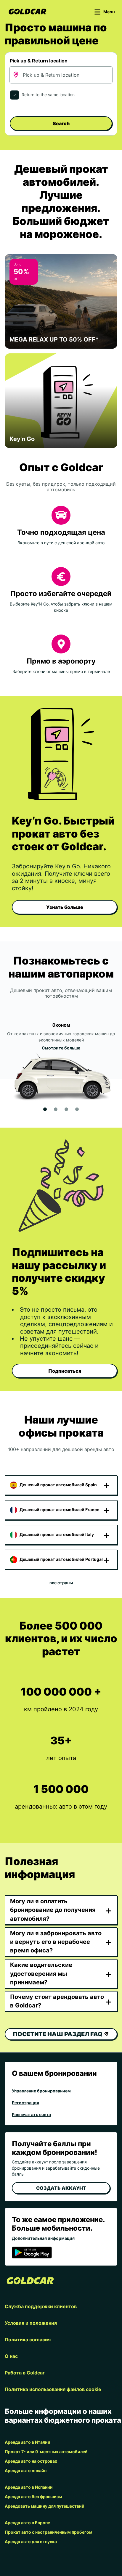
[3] (66, 1109)
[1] (45, 1109)
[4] (77, 1109)
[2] (56, 1109)
